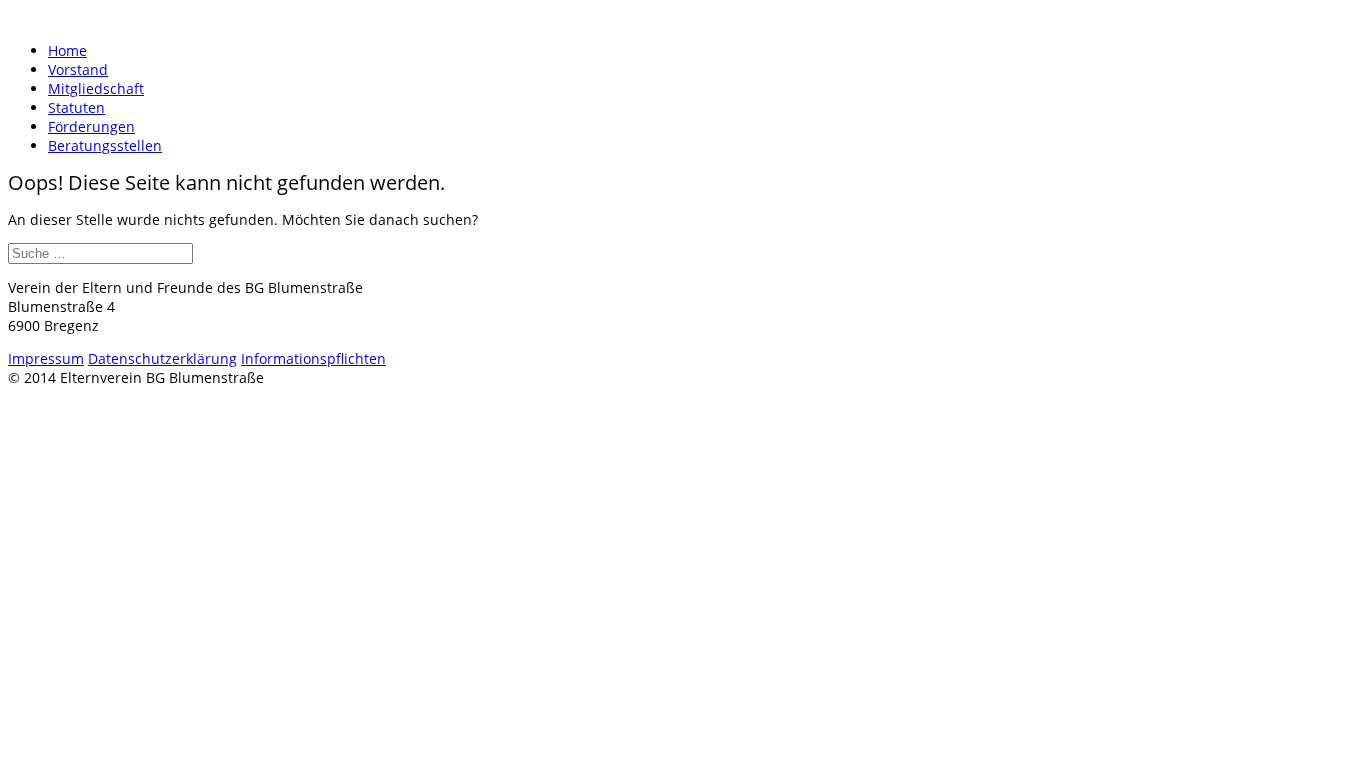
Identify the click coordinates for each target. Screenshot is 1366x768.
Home (67, 50)
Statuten (76, 107)
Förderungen (91, 126)
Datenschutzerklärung (162, 358)
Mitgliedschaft (96, 88)
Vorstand (78, 69)
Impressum (46, 358)
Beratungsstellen (105, 145)
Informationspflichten (313, 358)
